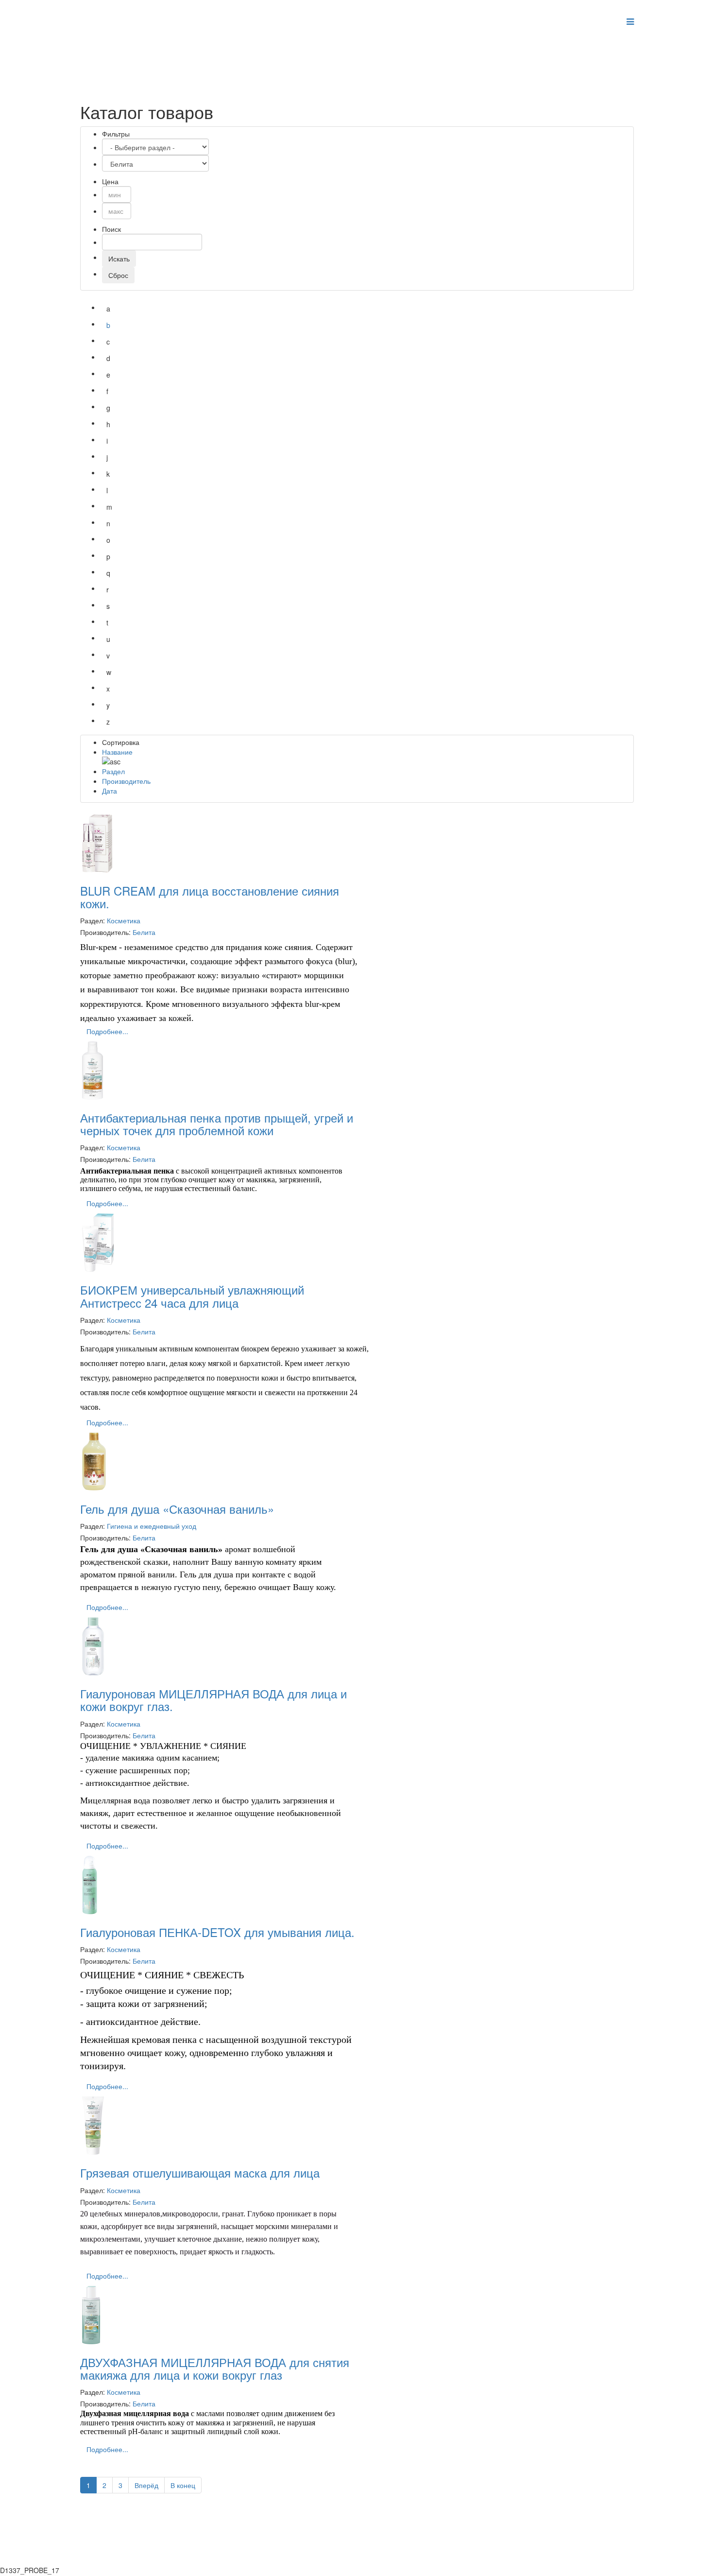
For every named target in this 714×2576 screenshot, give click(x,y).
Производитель (126, 781)
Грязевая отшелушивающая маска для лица (200, 2172)
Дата (110, 791)
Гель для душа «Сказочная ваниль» (177, 1509)
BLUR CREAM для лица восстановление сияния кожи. (210, 897)
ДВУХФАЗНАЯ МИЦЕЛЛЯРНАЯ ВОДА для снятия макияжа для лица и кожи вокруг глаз (215, 2368)
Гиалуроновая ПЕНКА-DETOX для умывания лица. (217, 1932)
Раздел (113, 771)
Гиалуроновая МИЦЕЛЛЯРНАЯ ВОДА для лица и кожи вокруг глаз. (213, 1700)
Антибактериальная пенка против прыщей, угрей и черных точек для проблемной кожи (217, 1124)
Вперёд (146, 2485)
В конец (183, 2485)
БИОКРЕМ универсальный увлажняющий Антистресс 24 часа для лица (192, 1296)
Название (117, 752)
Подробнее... (107, 1031)
